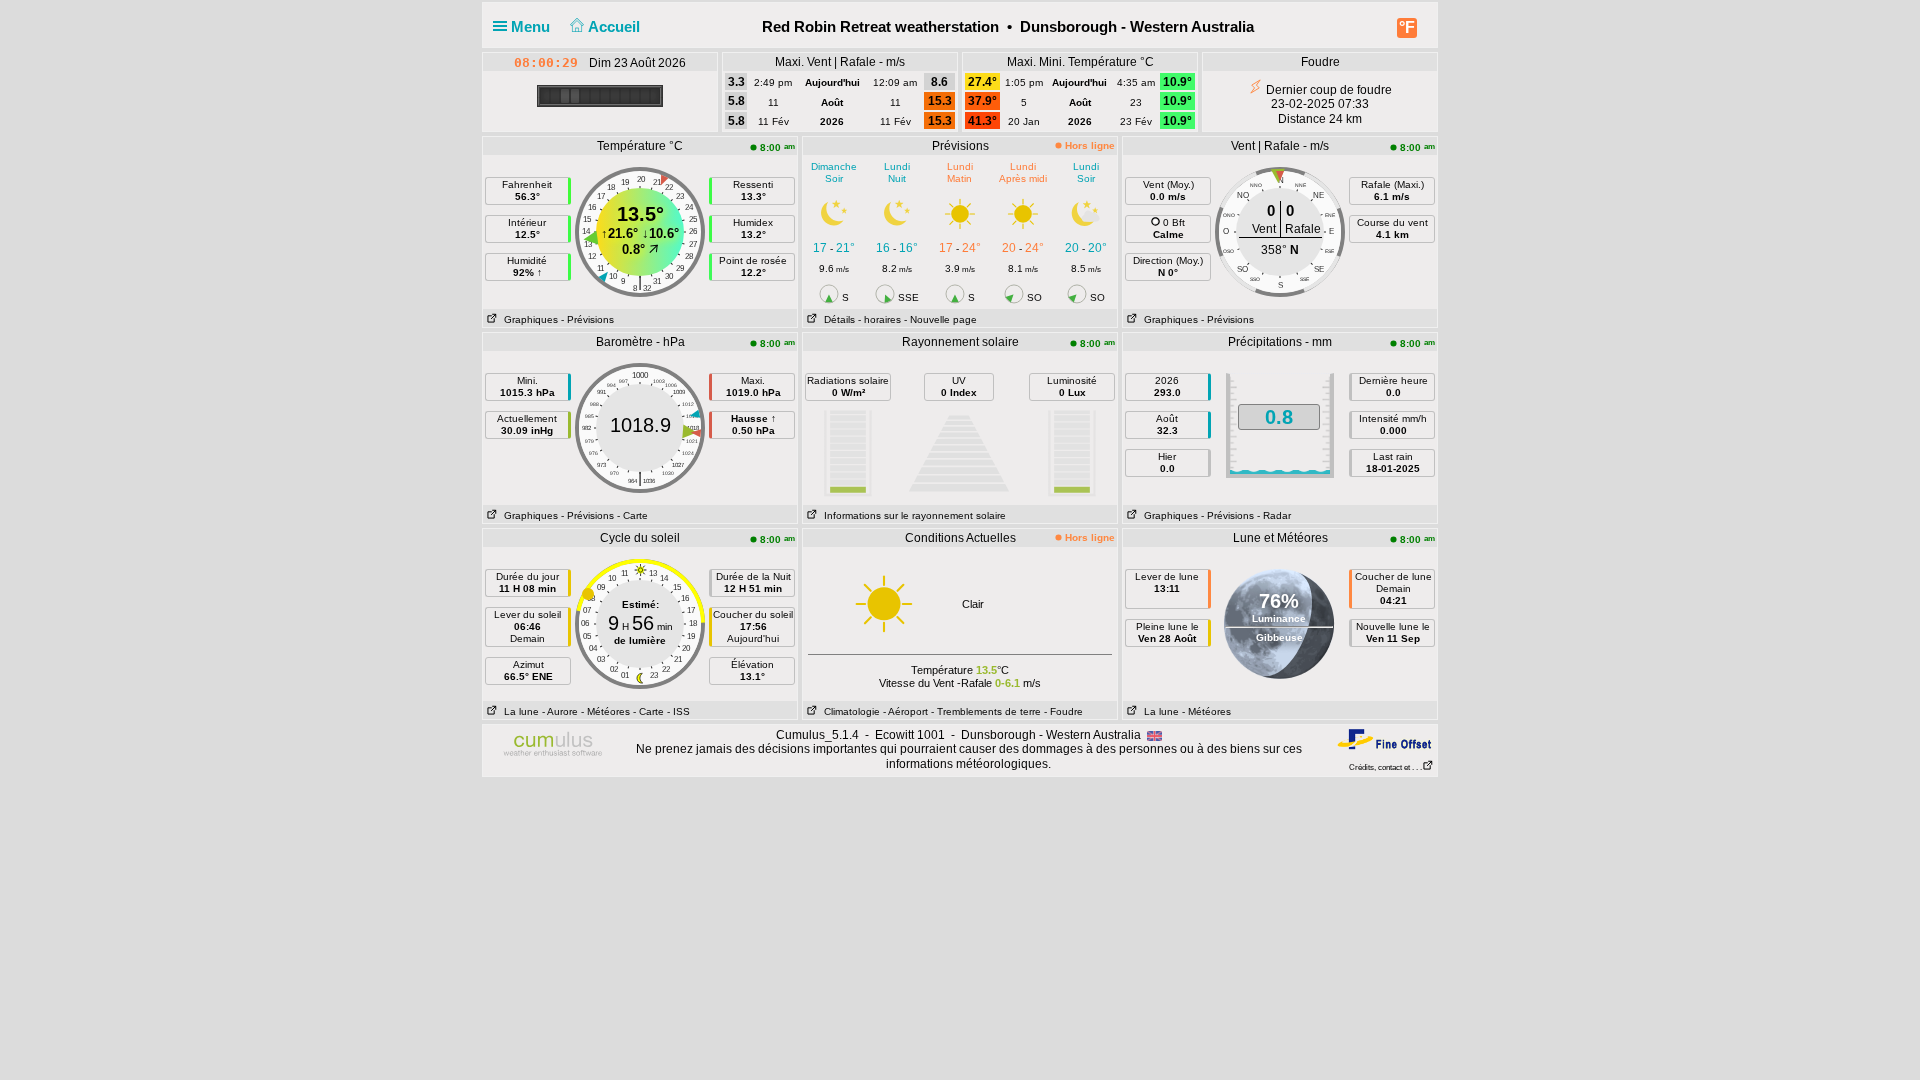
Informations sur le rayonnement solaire (912, 515)
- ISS (678, 711)
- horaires (879, 319)
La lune (518, 711)
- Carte (632, 515)
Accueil (616, 26)
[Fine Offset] (1384, 738)
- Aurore (560, 711)
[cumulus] (553, 745)
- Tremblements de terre (986, 711)
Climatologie (849, 711)
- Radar (1274, 515)
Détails (836, 319)
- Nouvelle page (940, 319)
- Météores (605, 711)
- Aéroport (905, 711)
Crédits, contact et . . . (1385, 767)
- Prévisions (587, 319)
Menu (532, 26)
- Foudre (1063, 711)
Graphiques (528, 319)
